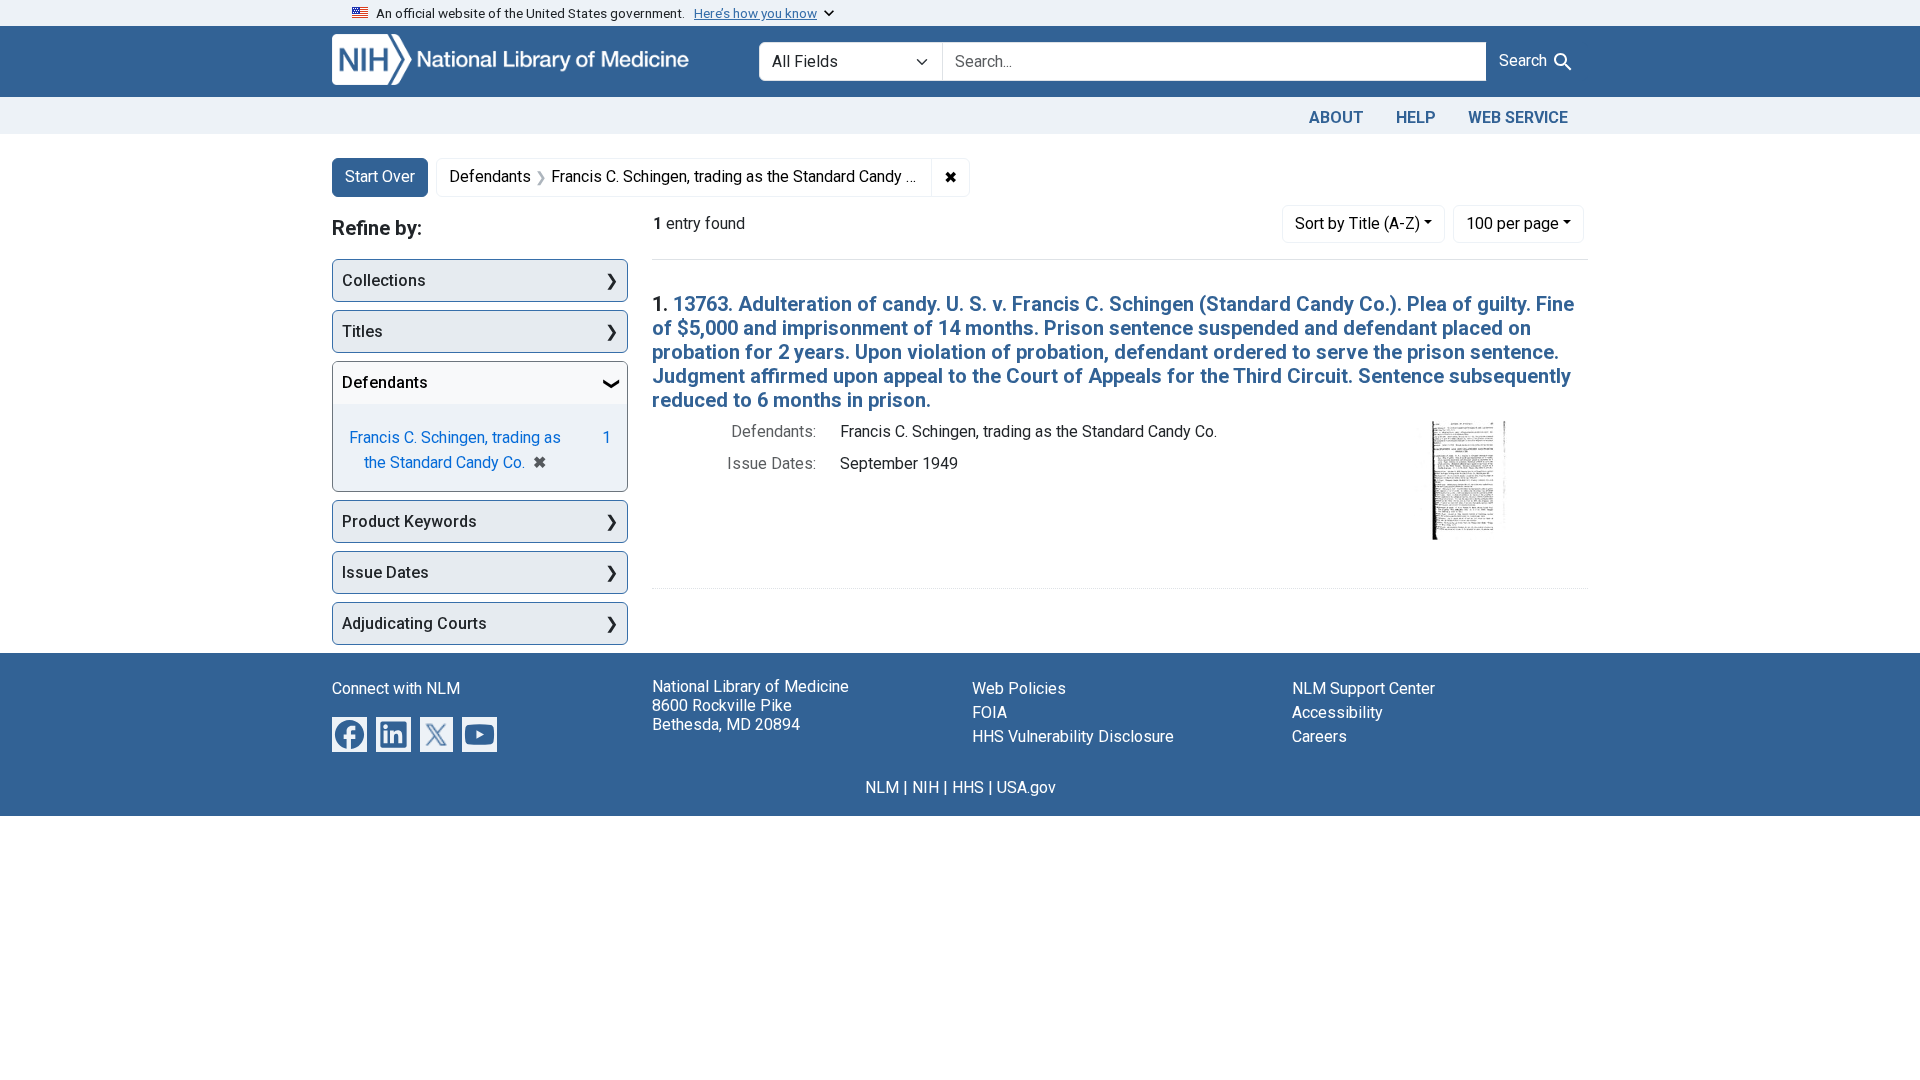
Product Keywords (409, 521)
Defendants (385, 382)
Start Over (380, 176)
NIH (925, 787)
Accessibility (1337, 712)
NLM (882, 787)
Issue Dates (385, 572)
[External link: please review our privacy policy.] (349, 733)
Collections (384, 280)
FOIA (989, 712)
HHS (968, 787)
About (1336, 117)
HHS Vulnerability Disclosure (1073, 736)
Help (1416, 117)
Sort (1357, 223)
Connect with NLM (396, 688)
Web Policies (1019, 688)
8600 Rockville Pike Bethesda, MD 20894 (726, 715)
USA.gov (1026, 787)
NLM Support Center (1363, 688)
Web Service (1518, 117)
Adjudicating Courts (414, 623)
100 (1512, 223)
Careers (1319, 736)
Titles (362, 331)
